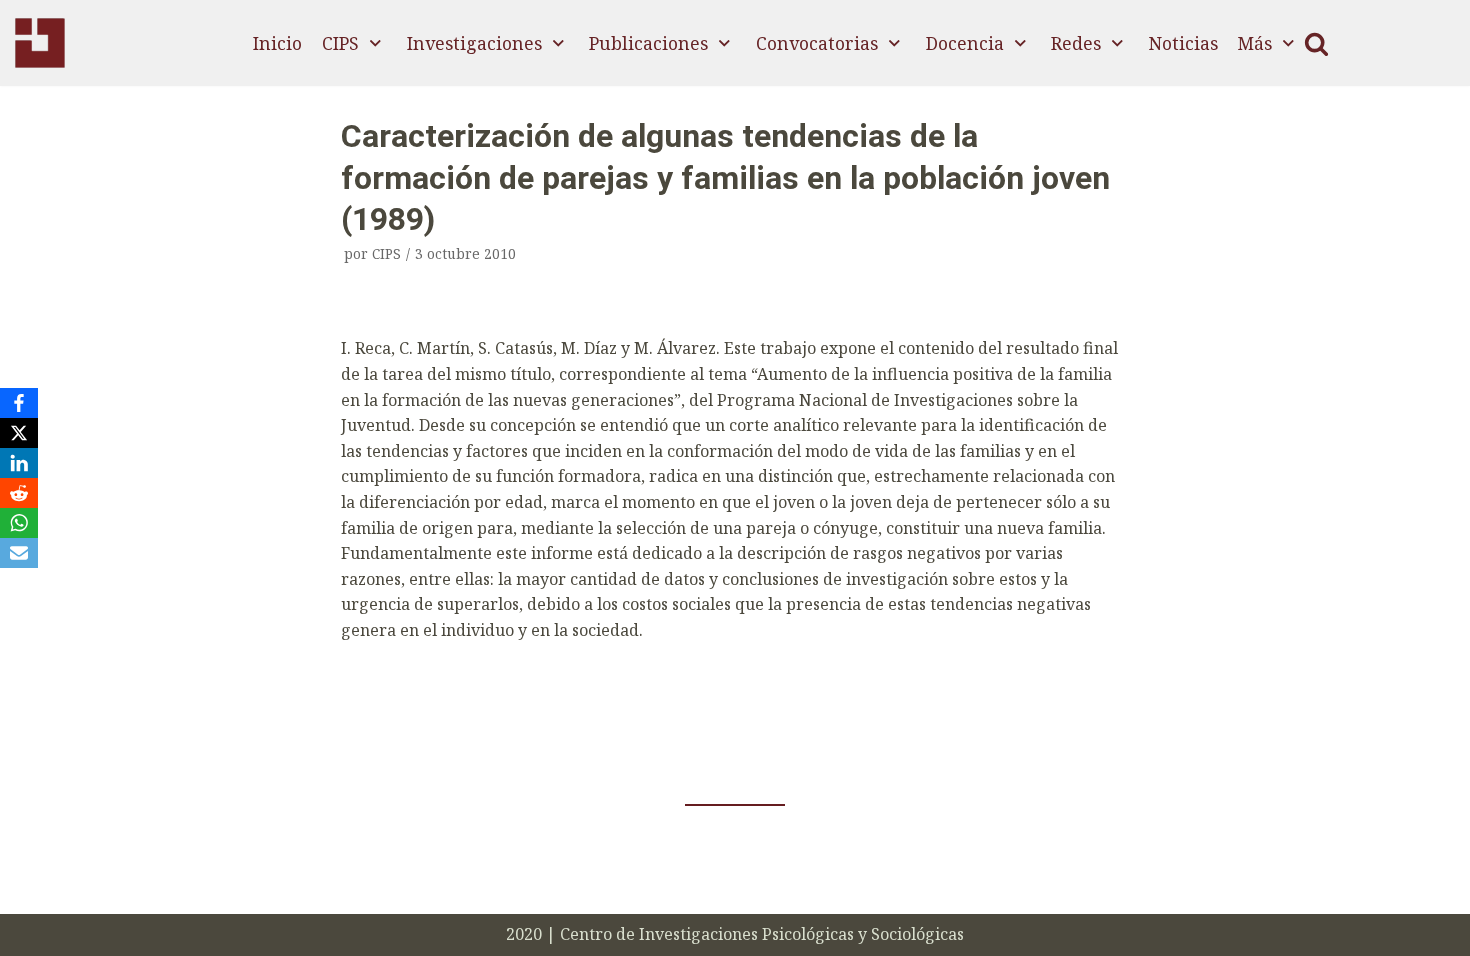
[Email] (19, 553)
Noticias (1183, 43)
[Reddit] (19, 493)
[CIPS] (40, 43)
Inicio (277, 43)
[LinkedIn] (19, 463)
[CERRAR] (1316, 43)
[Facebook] (19, 403)
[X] (19, 433)
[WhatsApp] (19, 523)
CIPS (386, 253)
